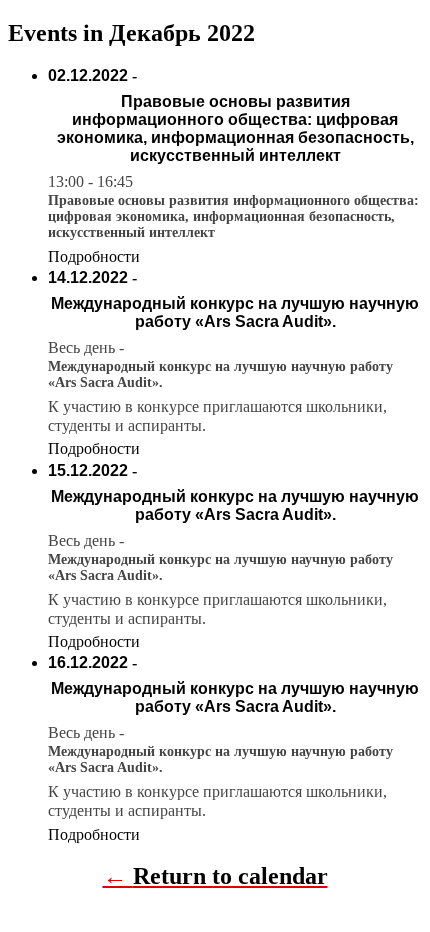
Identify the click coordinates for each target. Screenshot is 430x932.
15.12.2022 (88, 470)
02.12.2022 (88, 75)
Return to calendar (230, 876)
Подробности (94, 256)
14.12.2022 (88, 277)
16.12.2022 (88, 662)
